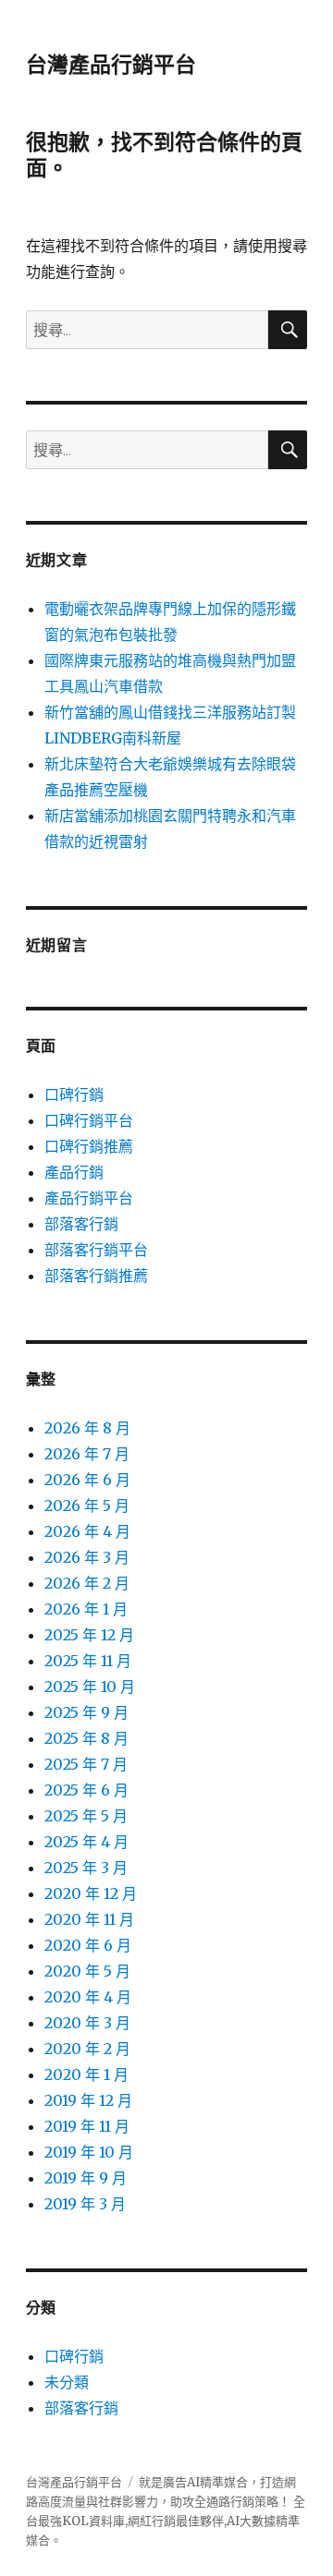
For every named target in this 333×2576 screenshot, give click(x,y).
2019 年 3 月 (85, 2204)
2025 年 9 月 (86, 1712)
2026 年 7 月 (87, 1454)
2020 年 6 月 (88, 1945)
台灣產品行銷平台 (111, 65)
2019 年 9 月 (86, 2178)
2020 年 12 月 (91, 1893)
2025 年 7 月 (86, 1764)
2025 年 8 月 (86, 1738)
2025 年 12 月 (89, 1635)
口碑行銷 (74, 1094)
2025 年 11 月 (88, 1661)
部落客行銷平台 (96, 1250)
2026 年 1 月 (86, 1609)
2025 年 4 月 (86, 1842)
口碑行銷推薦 (89, 1146)
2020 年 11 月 (89, 1919)
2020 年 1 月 (86, 2074)
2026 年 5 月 (87, 1506)
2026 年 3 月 (87, 1557)
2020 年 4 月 (88, 1997)
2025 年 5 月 (86, 1816)
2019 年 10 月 (89, 2152)
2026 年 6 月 (87, 1480)
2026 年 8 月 (87, 1428)
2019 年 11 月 (87, 2126)
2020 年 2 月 (87, 2049)
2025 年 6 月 (86, 1790)
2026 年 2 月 (87, 1583)
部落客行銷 (81, 1224)
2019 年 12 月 (88, 2100)
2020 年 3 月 (87, 2023)
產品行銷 (74, 1172)
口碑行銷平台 (89, 1120)
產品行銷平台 (89, 1198)
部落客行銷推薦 (96, 1276)
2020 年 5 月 (87, 1971)
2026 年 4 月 (87, 1531)
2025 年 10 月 (90, 1687)
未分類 (67, 2382)
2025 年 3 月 (86, 1868)
